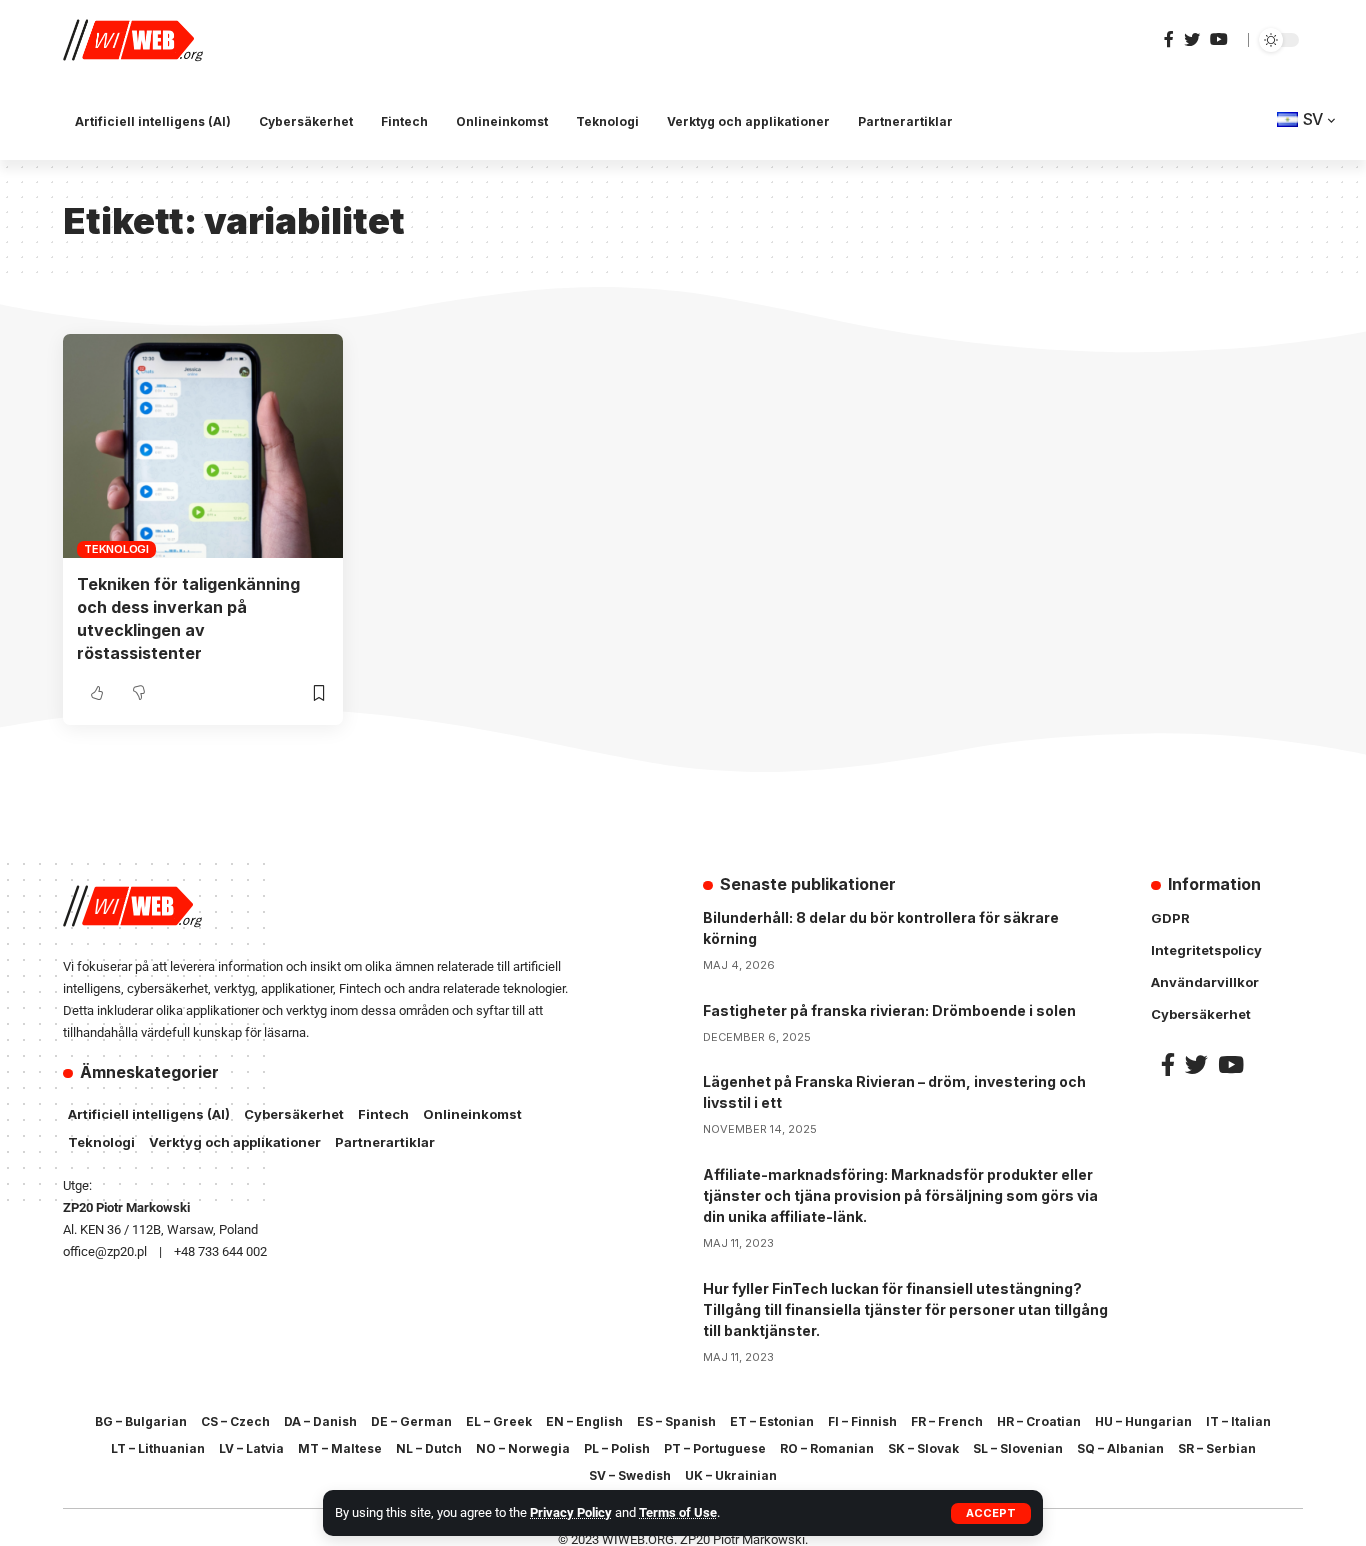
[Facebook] (1169, 39)
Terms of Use (678, 1512)
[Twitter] (1192, 39)
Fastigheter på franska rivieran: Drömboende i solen (889, 1010)
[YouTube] (1219, 39)
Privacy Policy (571, 1512)
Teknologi (116, 549)
